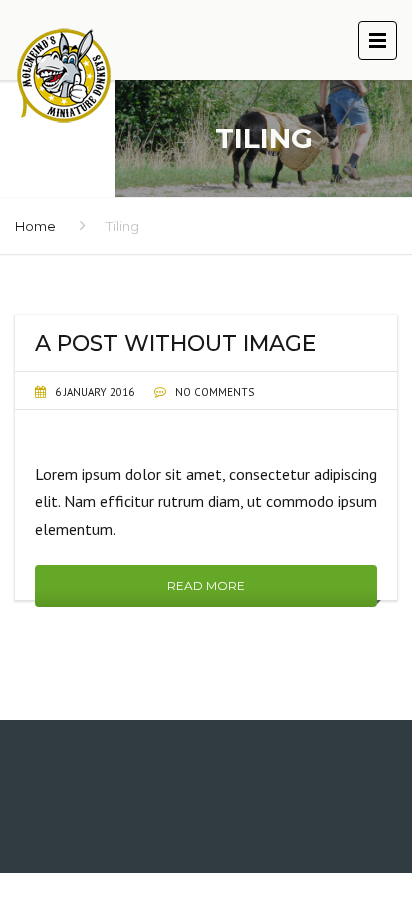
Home (35, 226)
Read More (206, 585)
